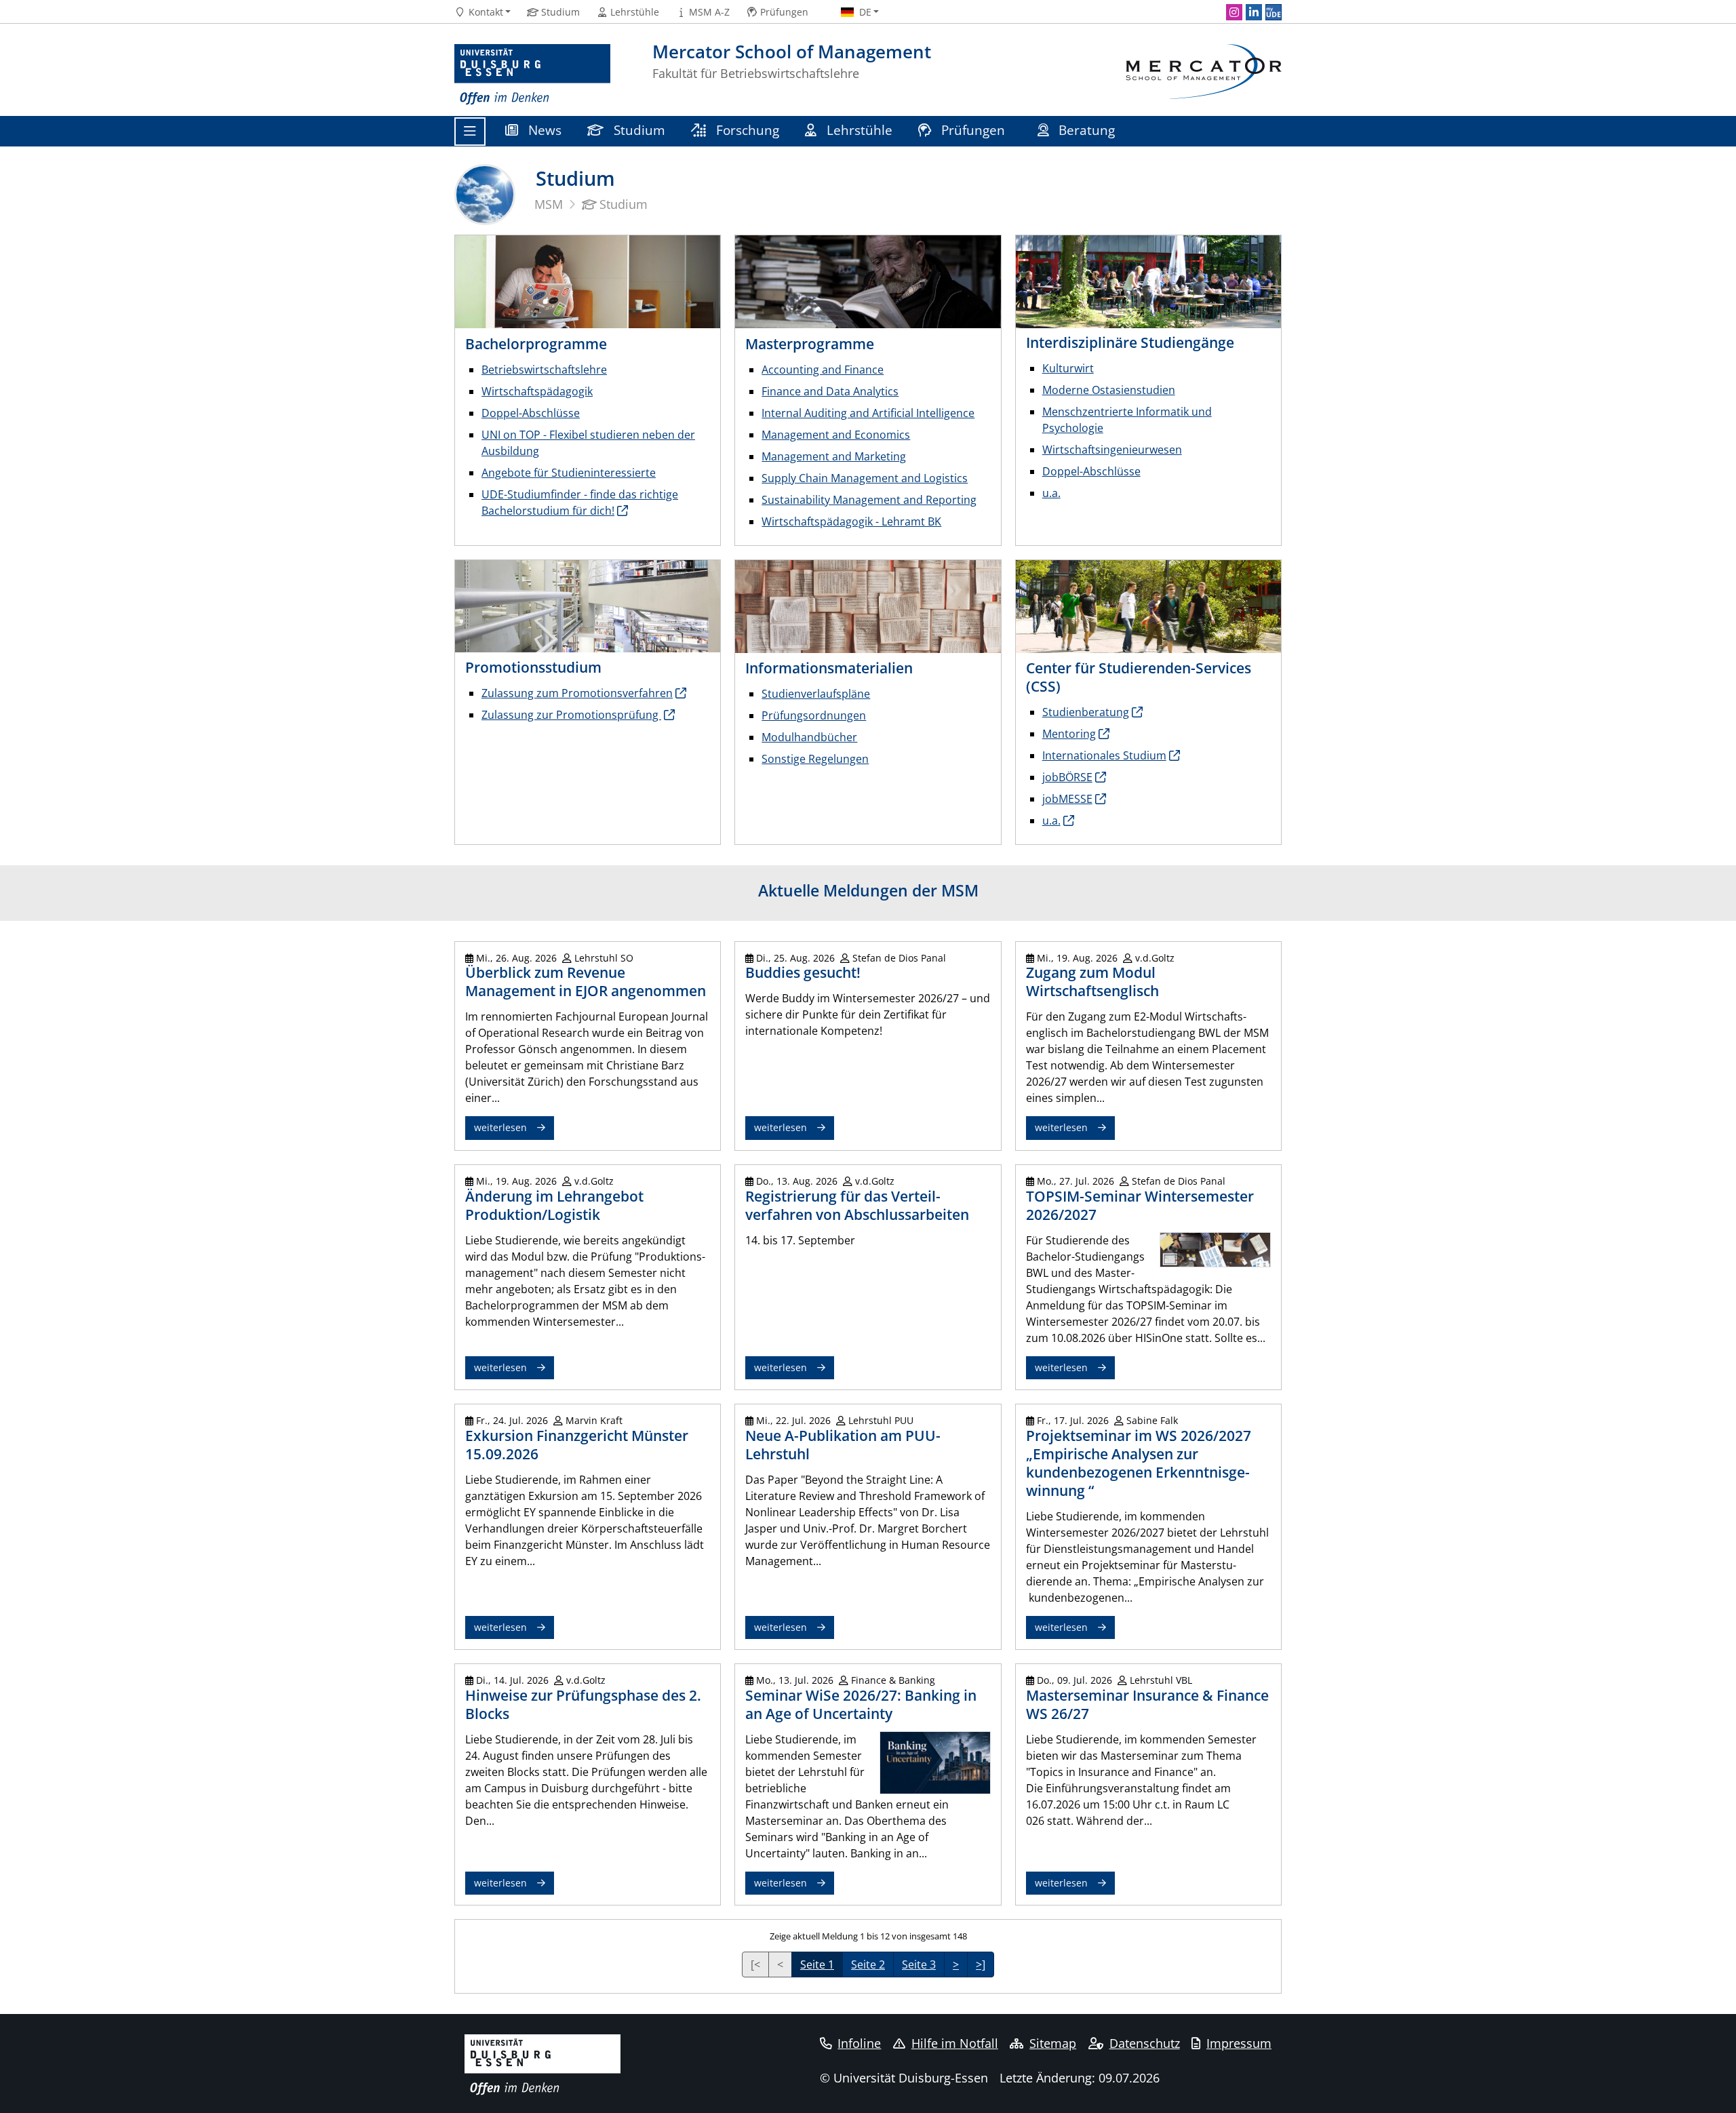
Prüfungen (973, 130)
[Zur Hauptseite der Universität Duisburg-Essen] (532, 75)
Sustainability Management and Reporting (869, 500)
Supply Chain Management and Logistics (865, 478)
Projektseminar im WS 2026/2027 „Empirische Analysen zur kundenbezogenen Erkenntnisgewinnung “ (1139, 1463)
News (543, 130)
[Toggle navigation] (470, 132)
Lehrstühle (858, 130)
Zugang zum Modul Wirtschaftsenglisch (1092, 982)
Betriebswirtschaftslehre (544, 370)
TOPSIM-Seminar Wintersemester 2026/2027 (1140, 1205)
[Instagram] (1234, 12)
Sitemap (1053, 2043)
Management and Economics (836, 435)
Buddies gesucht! (803, 972)
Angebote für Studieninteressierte (569, 473)
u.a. (1051, 493)
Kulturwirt (1068, 368)
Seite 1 (817, 1964)
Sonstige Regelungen (815, 759)
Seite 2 (868, 1964)
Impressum (1239, 2043)
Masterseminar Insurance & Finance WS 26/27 (1147, 1704)
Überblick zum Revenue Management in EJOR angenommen (586, 982)
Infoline (859, 2043)
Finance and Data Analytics (830, 391)
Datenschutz (1145, 2043)
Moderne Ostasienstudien (1109, 390)
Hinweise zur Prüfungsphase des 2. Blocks (583, 1704)
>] (981, 1964)
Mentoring (1069, 734)
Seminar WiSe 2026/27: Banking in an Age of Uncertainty (861, 1704)
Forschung (746, 130)
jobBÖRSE (1067, 777)
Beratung (1087, 130)
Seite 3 (919, 1964)
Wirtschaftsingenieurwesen (1112, 450)
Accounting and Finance (823, 370)
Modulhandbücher (809, 737)
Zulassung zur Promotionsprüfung (571, 715)
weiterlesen (500, 1127)
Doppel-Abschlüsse (531, 413)
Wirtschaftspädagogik (537, 391)
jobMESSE (1067, 799)
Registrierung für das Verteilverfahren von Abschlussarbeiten (857, 1205)
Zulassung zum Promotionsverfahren (577, 693)
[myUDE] (1274, 12)
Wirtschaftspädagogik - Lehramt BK (851, 521)
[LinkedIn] (1254, 12)
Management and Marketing (834, 456)
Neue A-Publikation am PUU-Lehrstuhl (843, 1445)
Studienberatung (1086, 712)
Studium (638, 130)
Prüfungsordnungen (814, 715)
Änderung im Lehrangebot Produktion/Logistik (554, 1205)
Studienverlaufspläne (816, 694)
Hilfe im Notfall (955, 2043)
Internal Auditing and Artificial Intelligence (868, 413)
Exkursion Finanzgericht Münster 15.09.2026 (577, 1445)
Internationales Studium (1104, 755)
